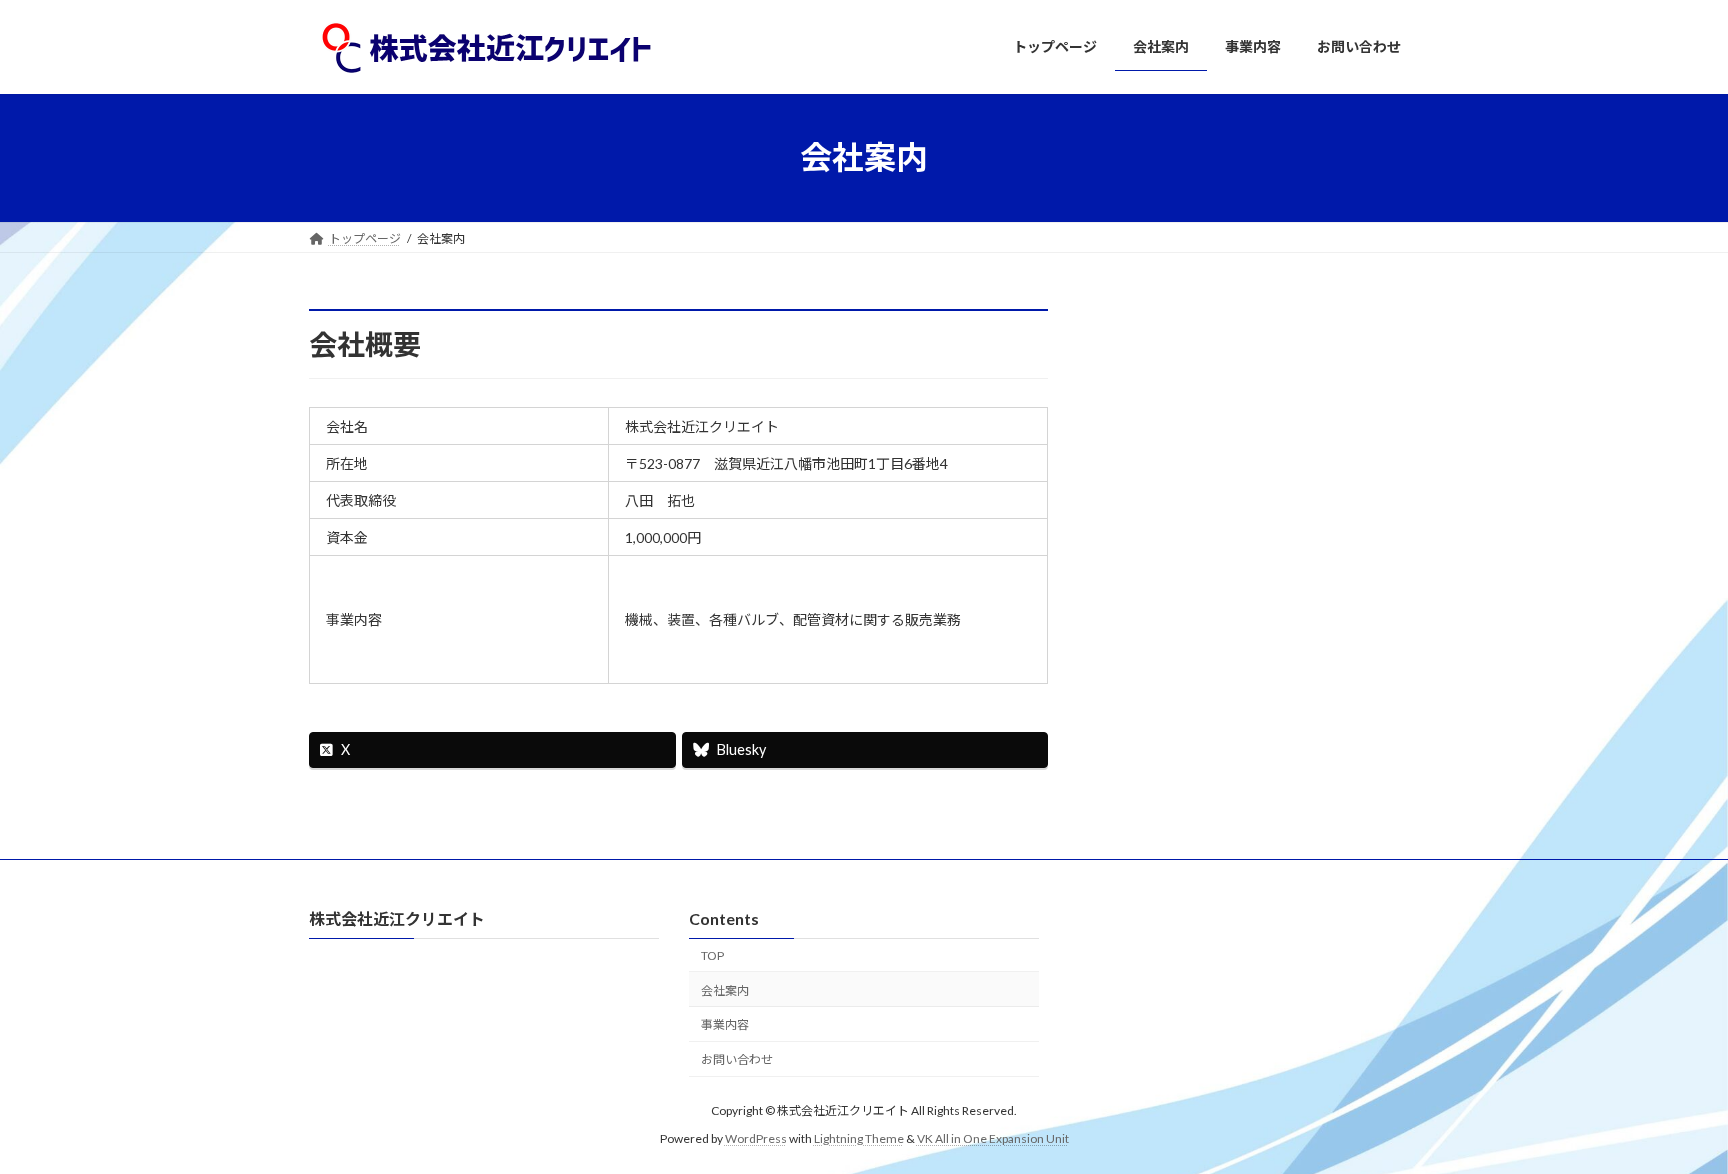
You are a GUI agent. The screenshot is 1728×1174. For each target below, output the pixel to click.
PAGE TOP (1669, 1120)
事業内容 (725, 1025)
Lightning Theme (859, 1138)
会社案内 (725, 990)
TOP (712, 955)
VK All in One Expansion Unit (993, 1138)
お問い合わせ (737, 1059)
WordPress (756, 1138)
